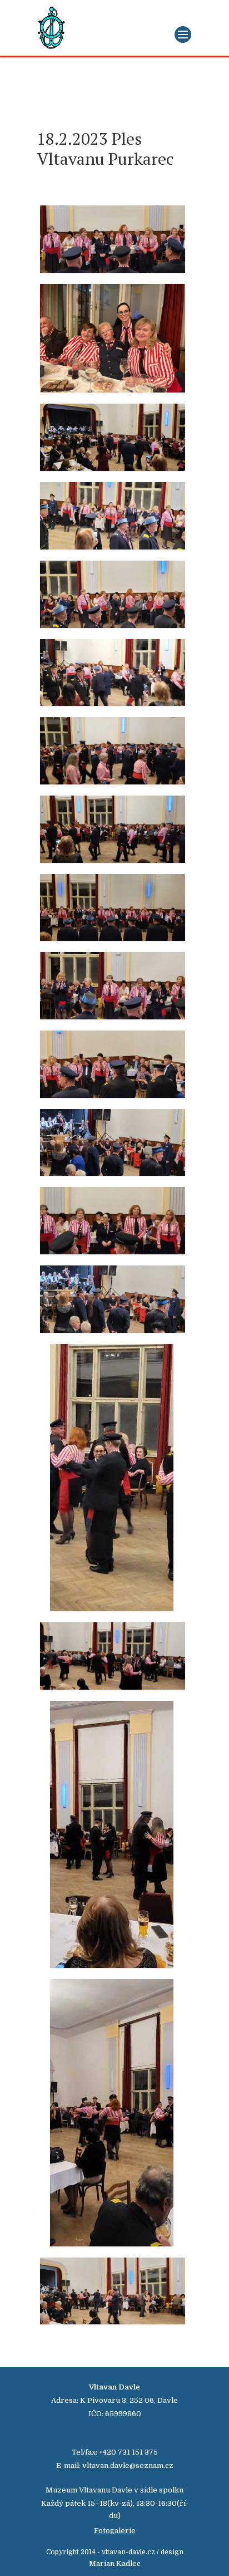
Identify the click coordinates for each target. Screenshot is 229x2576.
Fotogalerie (115, 2531)
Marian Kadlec (115, 2563)
